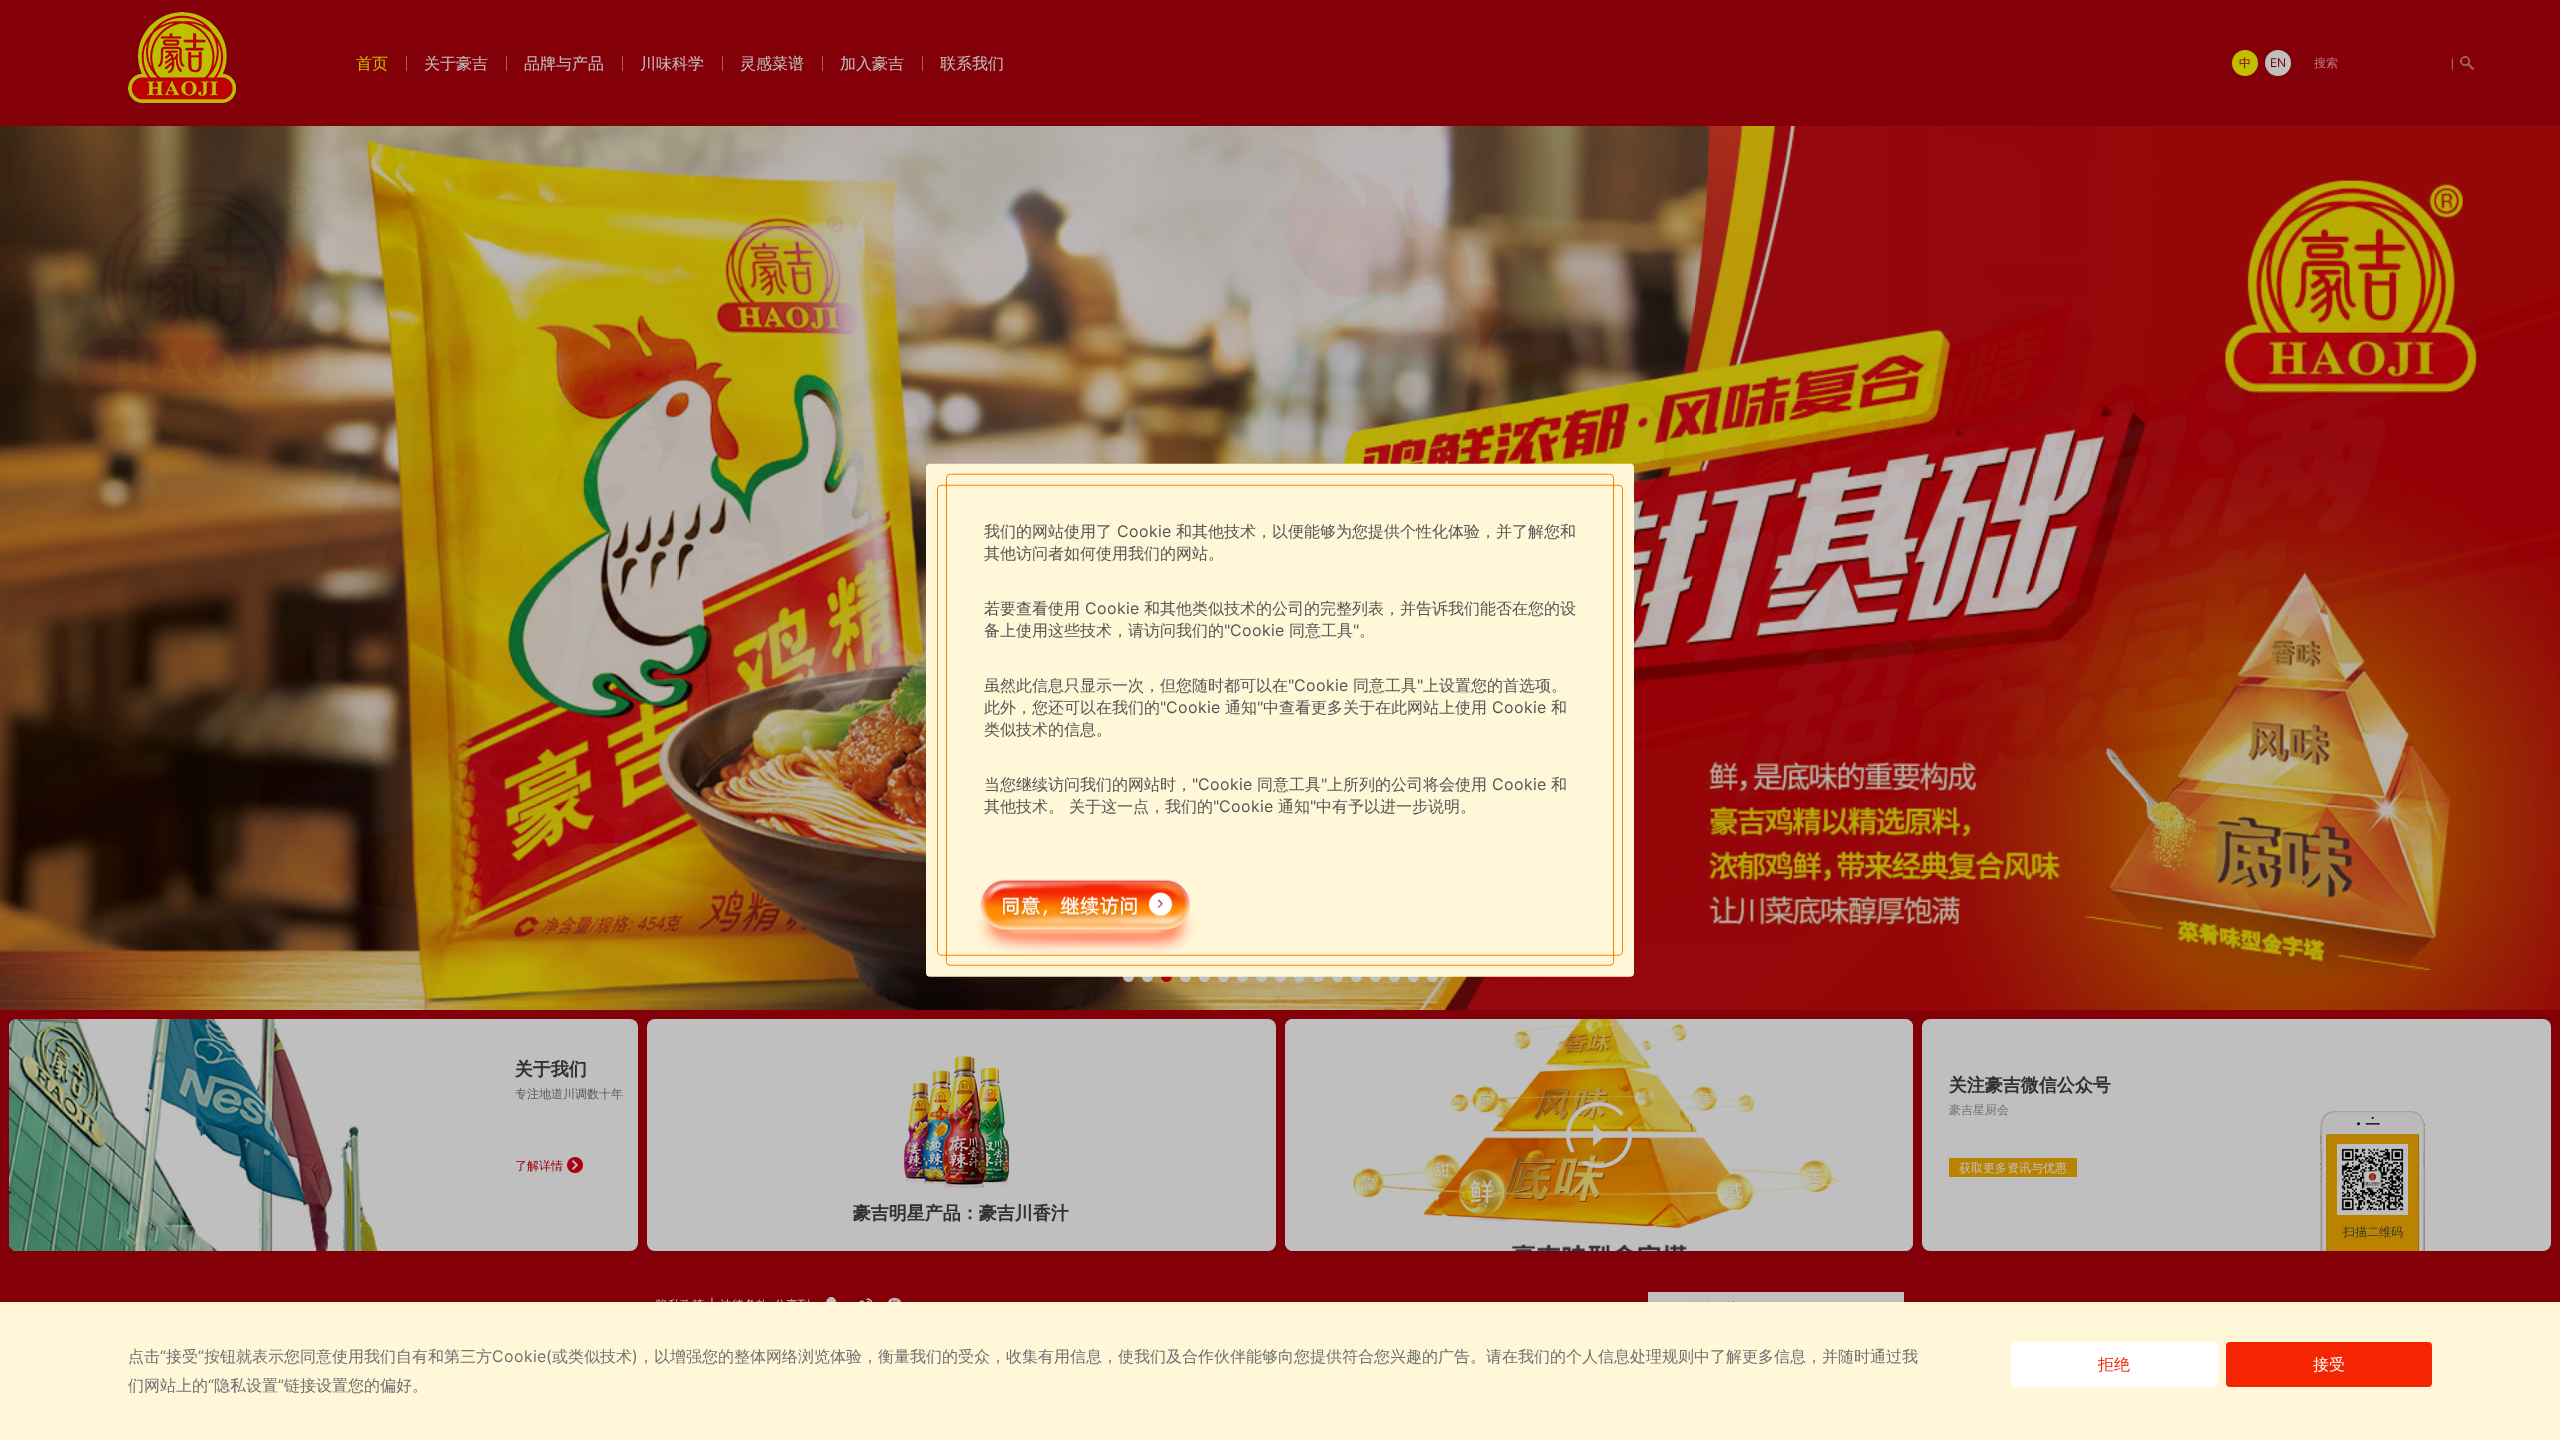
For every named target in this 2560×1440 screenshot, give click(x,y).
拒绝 (2114, 1364)
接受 (2329, 1364)
